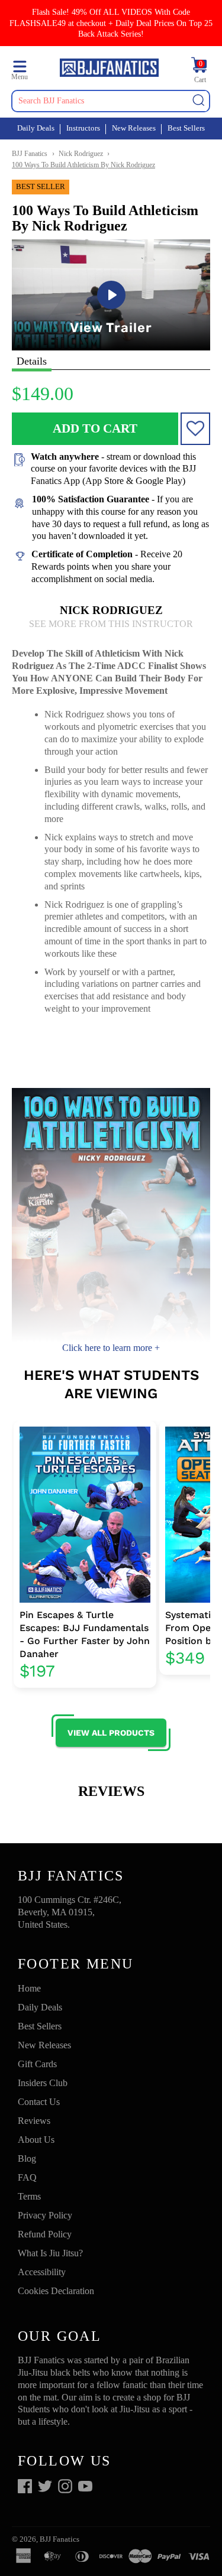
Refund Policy (45, 2234)
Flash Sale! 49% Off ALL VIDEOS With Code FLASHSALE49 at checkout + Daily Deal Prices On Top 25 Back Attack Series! (111, 23)
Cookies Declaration (56, 2291)
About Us (36, 2140)
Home (29, 1988)
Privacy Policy (45, 2215)
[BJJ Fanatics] (109, 69)
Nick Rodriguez (81, 154)
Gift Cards (37, 2064)
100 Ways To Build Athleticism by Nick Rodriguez (83, 165)
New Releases (134, 128)
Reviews (34, 2121)
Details (32, 361)
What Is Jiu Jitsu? (50, 2253)
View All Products (111, 1733)
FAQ (27, 2177)
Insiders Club (43, 2083)
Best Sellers (186, 128)
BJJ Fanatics (30, 154)
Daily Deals (36, 128)
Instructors (83, 128)
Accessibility (42, 2272)
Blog (27, 2158)
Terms (29, 2196)
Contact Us (39, 2102)
